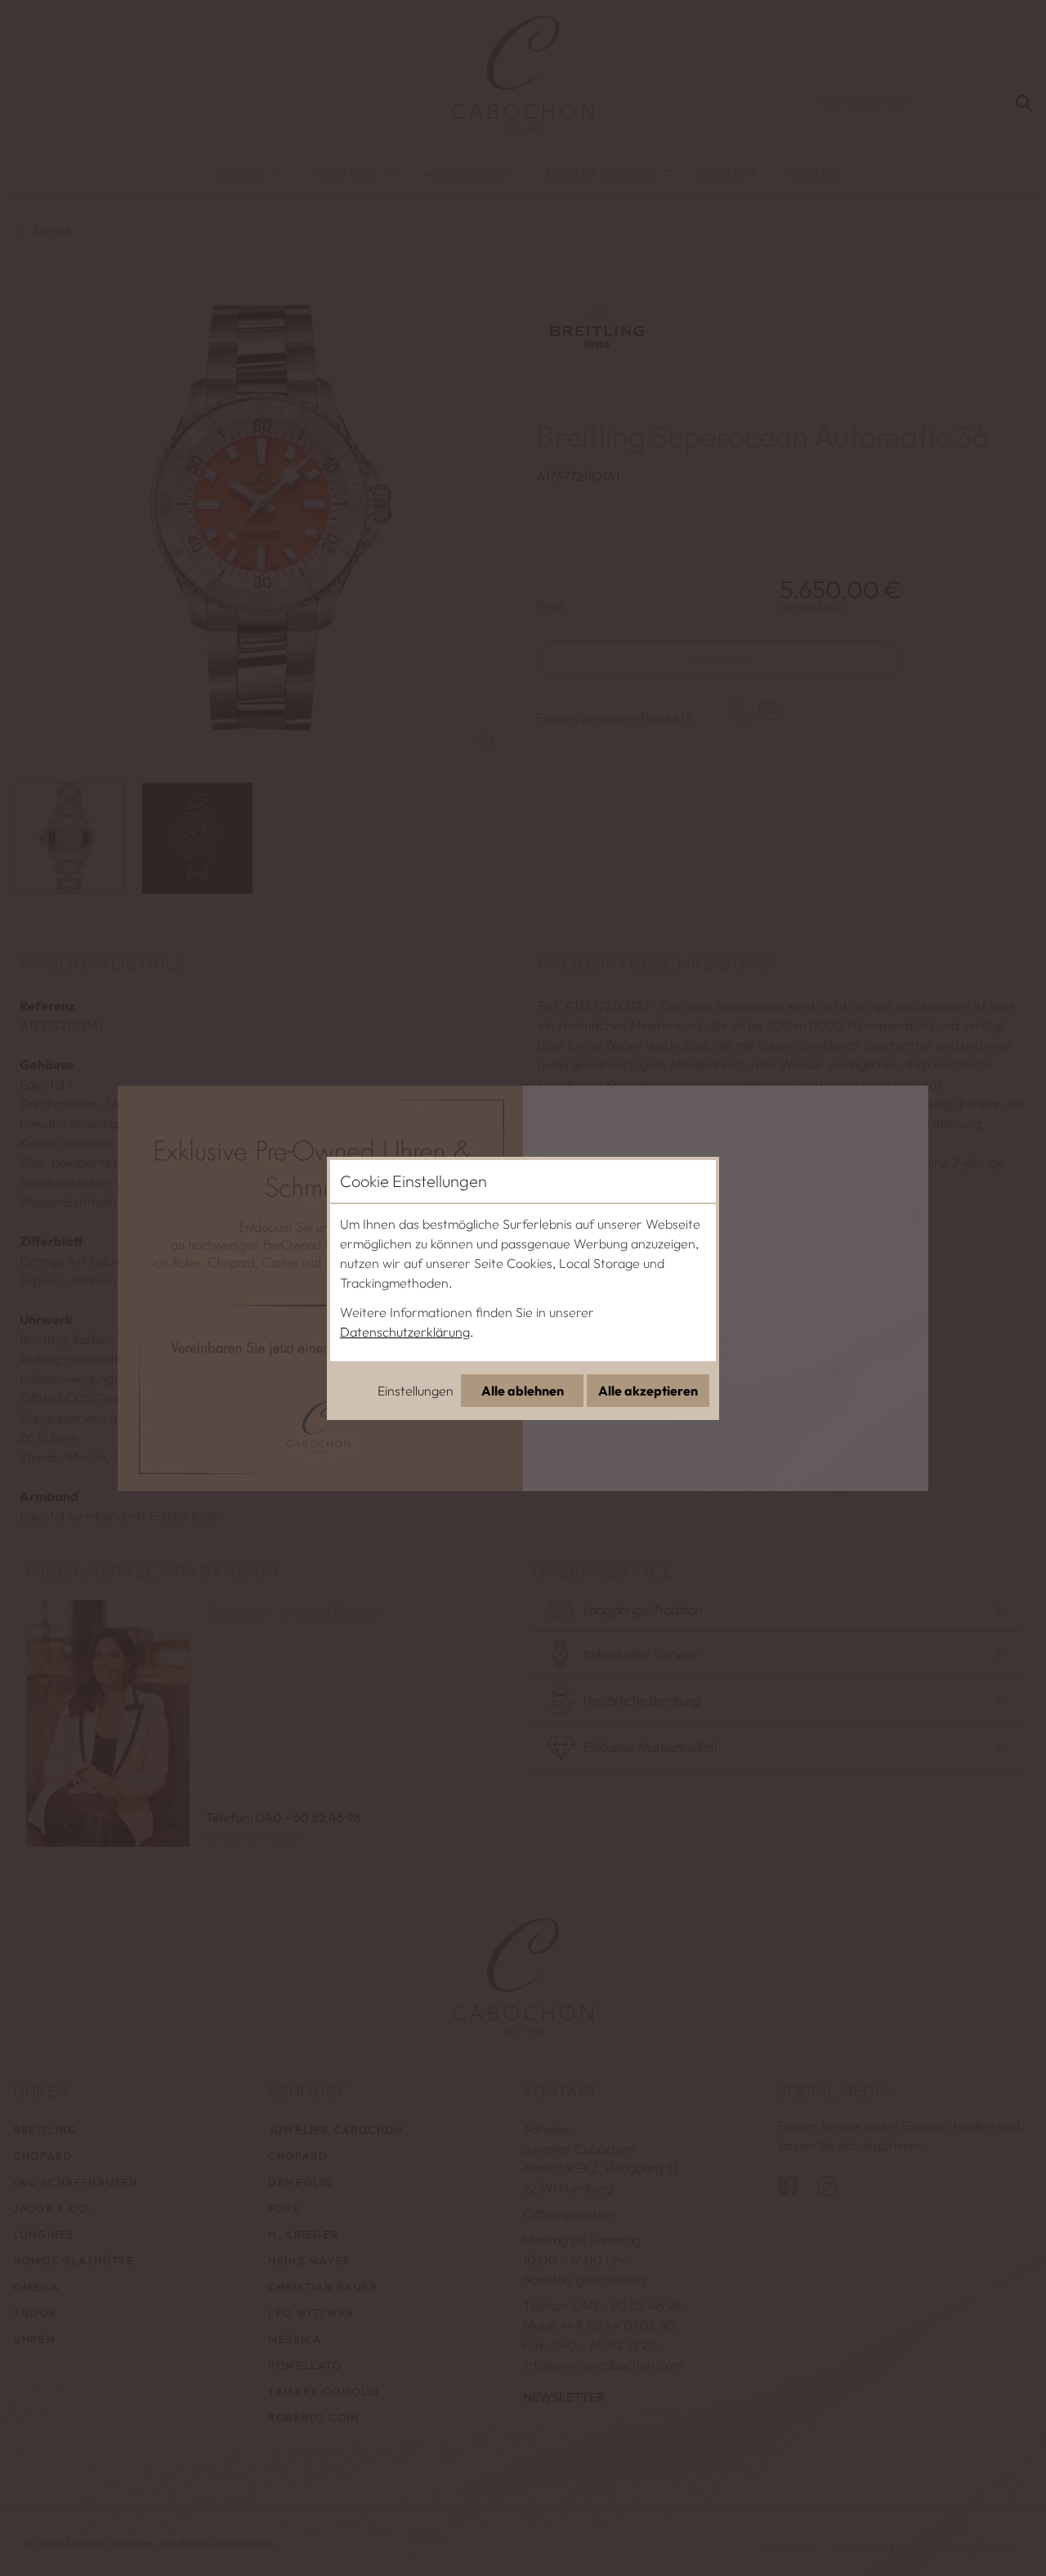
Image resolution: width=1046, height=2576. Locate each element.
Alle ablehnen (523, 1391)
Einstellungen (416, 1391)
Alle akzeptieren (648, 1391)
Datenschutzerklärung (405, 1332)
